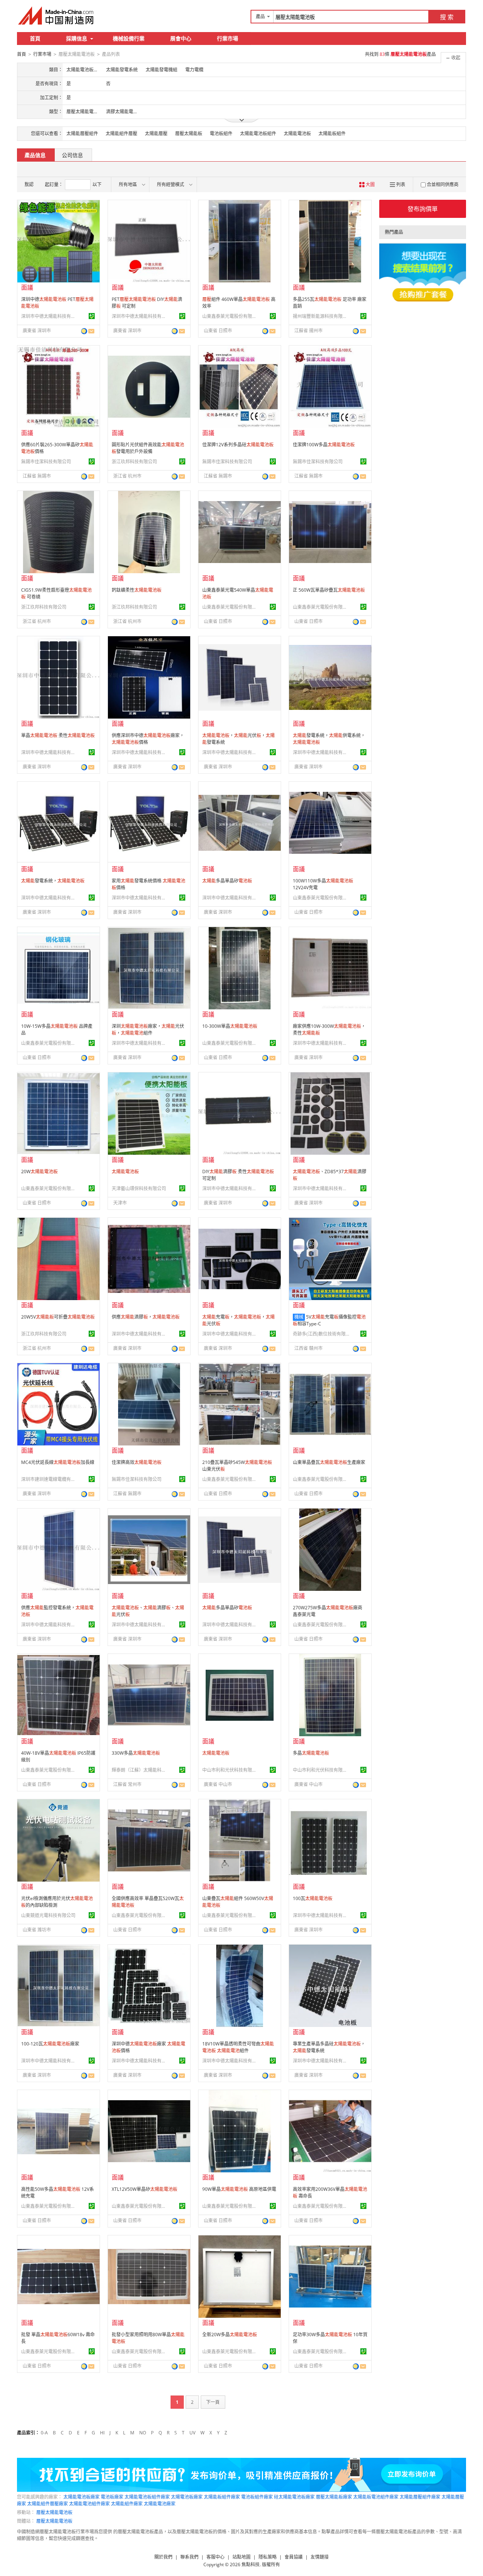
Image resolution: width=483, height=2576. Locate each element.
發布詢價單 (423, 209)
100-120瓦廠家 (50, 2044)
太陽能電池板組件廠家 (147, 2497)
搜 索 (447, 17)
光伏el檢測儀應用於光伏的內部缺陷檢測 (57, 1902)
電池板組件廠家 (257, 2497)
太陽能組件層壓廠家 (48, 2504)
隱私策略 (268, 2557)
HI (102, 2433)
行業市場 (228, 38)
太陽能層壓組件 (82, 133)
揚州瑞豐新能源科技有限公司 (321, 316)
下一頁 (213, 2402)
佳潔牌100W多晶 (324, 445)
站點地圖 (241, 2557)
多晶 (311, 1753)
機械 (299, 1317)
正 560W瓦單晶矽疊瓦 (329, 590)
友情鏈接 (320, 2557)
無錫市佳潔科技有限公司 (46, 462)
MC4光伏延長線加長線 (58, 1462)
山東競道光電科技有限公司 (48, 1915)
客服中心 (215, 2557)
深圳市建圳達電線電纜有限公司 (49, 1479)
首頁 (35, 38)
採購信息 (77, 38)
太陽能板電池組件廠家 (376, 2497)
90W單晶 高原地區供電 (239, 2189)
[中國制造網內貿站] (57, 15)
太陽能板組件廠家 (222, 2497)
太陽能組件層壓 (122, 133)
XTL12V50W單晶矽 (145, 2189)
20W (39, 1172)
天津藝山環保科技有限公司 (139, 1189)
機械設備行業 (129, 38)
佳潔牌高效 (137, 1462)
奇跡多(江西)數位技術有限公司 (321, 1334)
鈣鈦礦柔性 (137, 590)
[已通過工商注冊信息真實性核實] (92, 316)
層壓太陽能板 (189, 133)
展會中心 (181, 38)
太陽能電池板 (297, 133)
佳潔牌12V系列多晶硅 (238, 445)
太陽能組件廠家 (127, 2504)
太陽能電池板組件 (258, 133)
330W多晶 (136, 1753)
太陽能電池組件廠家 (89, 2504)
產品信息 (35, 155)
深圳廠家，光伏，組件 (148, 1030)
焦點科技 (251, 2564)
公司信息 (72, 155)
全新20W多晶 (230, 2335)
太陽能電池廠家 (160, 2504)
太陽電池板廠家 (187, 2497)
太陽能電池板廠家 (82, 2497)
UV (192, 2433)
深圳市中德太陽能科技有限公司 (49, 316)
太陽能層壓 (156, 133)
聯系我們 (189, 2557)
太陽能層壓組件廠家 (420, 2497)
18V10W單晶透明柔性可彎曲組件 (238, 2047)
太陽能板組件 (332, 133)
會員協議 (294, 2557)
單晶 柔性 (58, 735)
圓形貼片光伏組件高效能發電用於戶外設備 (148, 448)
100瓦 (313, 1898)
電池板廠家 (112, 2497)
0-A (44, 2433)
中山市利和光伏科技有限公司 (231, 1770)
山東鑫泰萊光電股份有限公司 (231, 316)
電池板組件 (221, 133)
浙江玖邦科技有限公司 (134, 462)
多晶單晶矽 (227, 881)
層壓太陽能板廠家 (334, 2497)
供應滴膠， (146, 1317)
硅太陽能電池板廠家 (294, 2497)
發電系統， (53, 881)
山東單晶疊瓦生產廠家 (329, 1462)
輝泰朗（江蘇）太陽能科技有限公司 (140, 1770)
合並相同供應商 (443, 184)
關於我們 (163, 2557)
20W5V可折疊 (58, 1317)
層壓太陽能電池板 (54, 2512)
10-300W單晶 (230, 1026)
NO (143, 2433)
